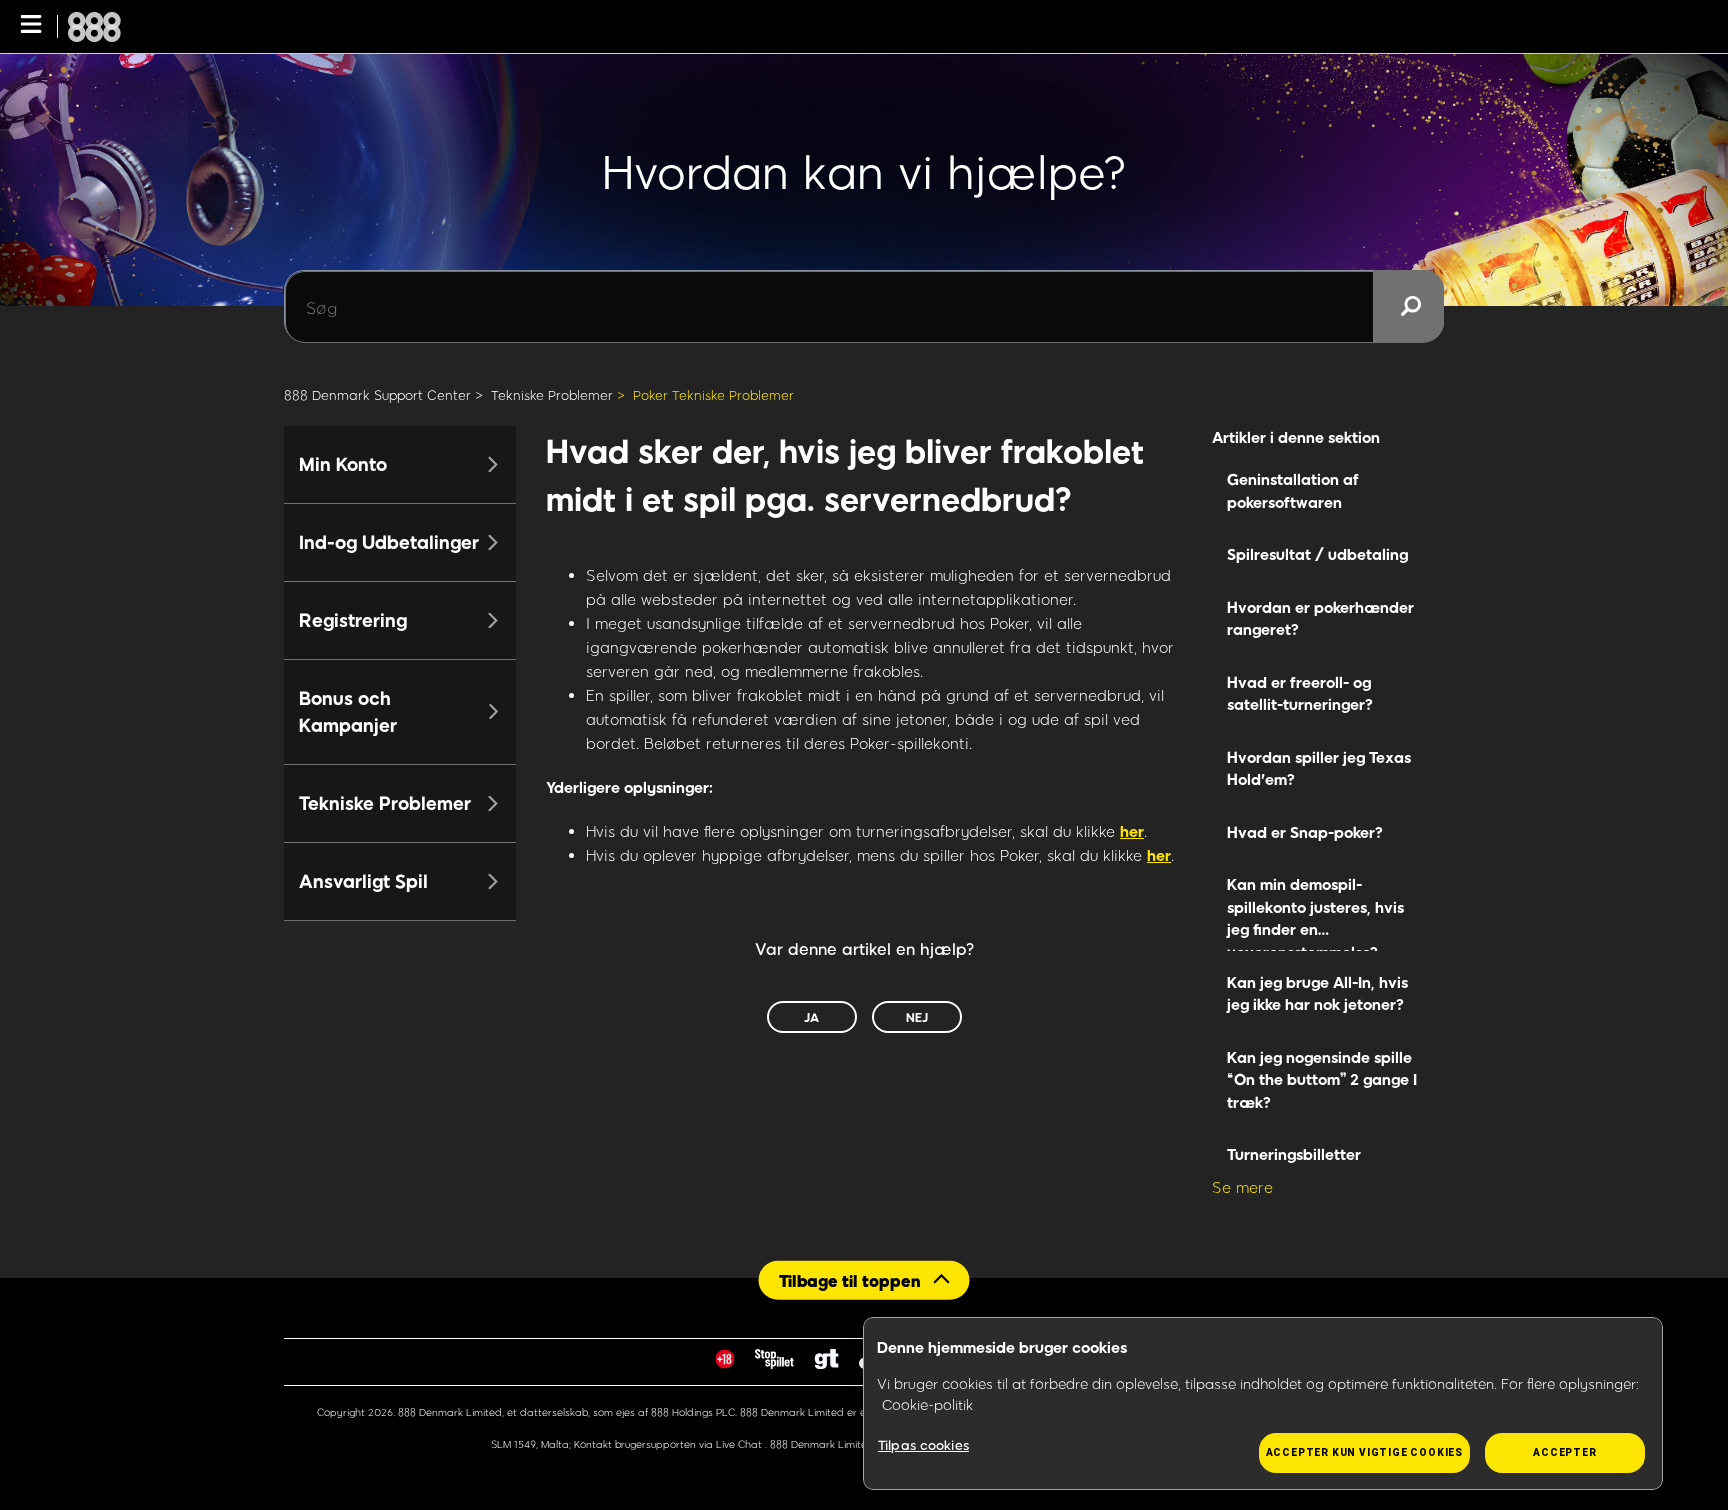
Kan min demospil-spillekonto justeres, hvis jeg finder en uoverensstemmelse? (1315, 913)
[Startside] (94, 27)
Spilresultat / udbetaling (1317, 554)
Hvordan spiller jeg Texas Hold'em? (1319, 768)
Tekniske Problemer (552, 395)
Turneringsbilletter (1294, 1154)
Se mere (1242, 1187)
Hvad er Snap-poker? (1305, 832)
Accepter (1564, 1452)
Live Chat (740, 1444)
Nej (917, 1017)
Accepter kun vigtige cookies (1364, 1452)
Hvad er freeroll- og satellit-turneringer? (1300, 693)
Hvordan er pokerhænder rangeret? (1320, 618)
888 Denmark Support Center (377, 395)
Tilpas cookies (923, 1445)
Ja (811, 1017)
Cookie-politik (927, 1404)
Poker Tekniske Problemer (713, 395)
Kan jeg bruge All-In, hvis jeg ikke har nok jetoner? (1317, 993)
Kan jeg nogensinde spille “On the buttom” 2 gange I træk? (1322, 1079)
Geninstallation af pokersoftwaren (1293, 490)
